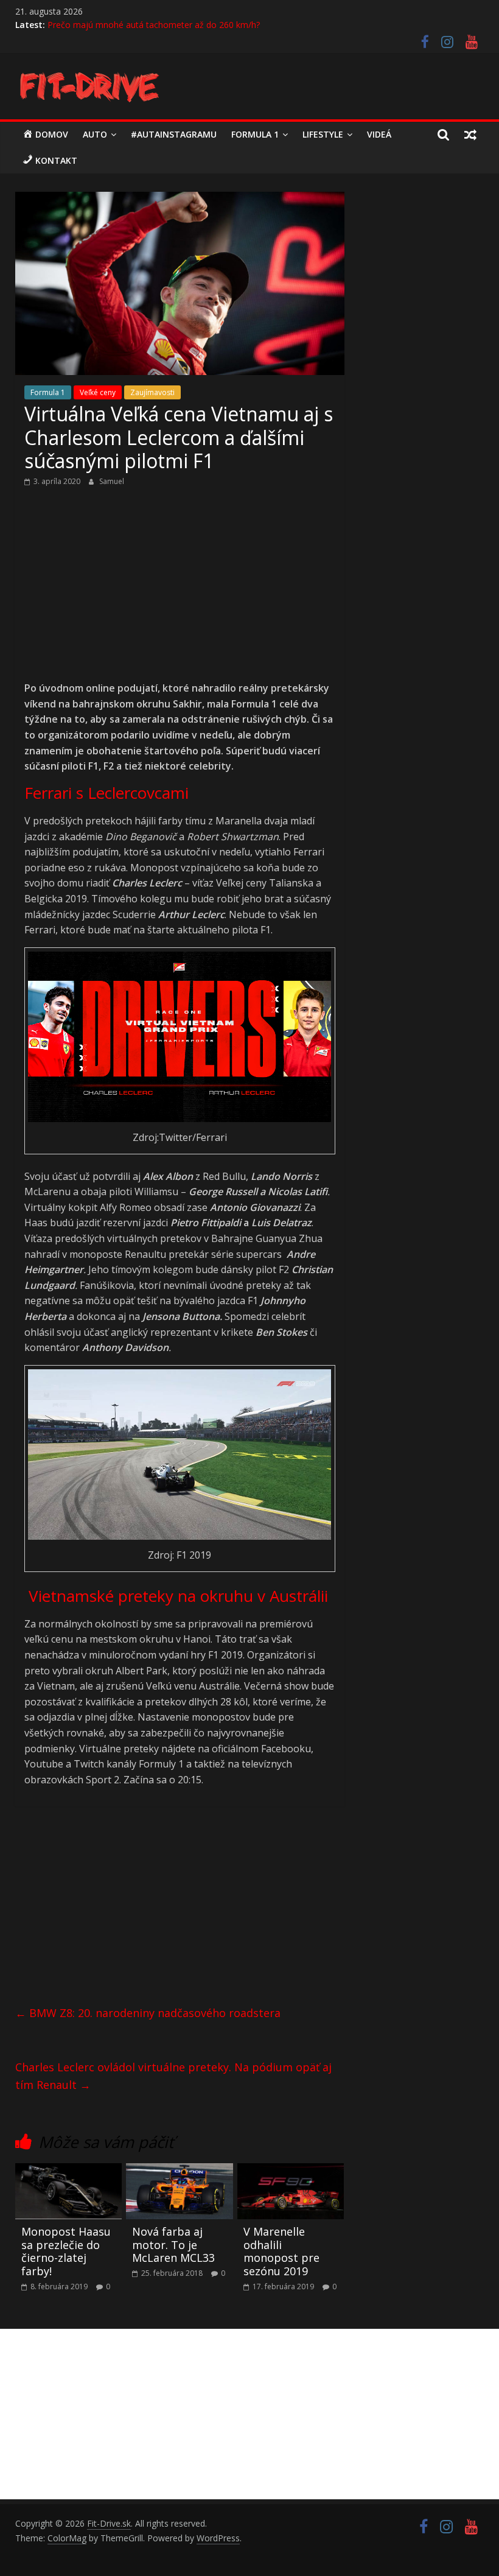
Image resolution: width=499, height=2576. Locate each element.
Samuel (112, 481)
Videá (379, 134)
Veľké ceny (98, 392)
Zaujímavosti (152, 392)
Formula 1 (255, 134)
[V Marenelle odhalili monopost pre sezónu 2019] (291, 2171)
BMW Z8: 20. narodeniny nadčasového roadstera (148, 2013)
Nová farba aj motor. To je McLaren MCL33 (173, 2244)
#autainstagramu (174, 134)
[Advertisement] (180, 591)
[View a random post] (470, 135)
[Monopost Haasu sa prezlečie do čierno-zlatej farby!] (69, 2171)
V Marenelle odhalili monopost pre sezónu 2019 (281, 2251)
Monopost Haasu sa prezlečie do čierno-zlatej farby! (66, 2251)
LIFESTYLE (323, 134)
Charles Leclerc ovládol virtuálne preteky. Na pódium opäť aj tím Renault (173, 2076)
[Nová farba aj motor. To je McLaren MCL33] (180, 2171)
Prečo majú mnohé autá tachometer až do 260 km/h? (154, 25)
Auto (95, 134)
